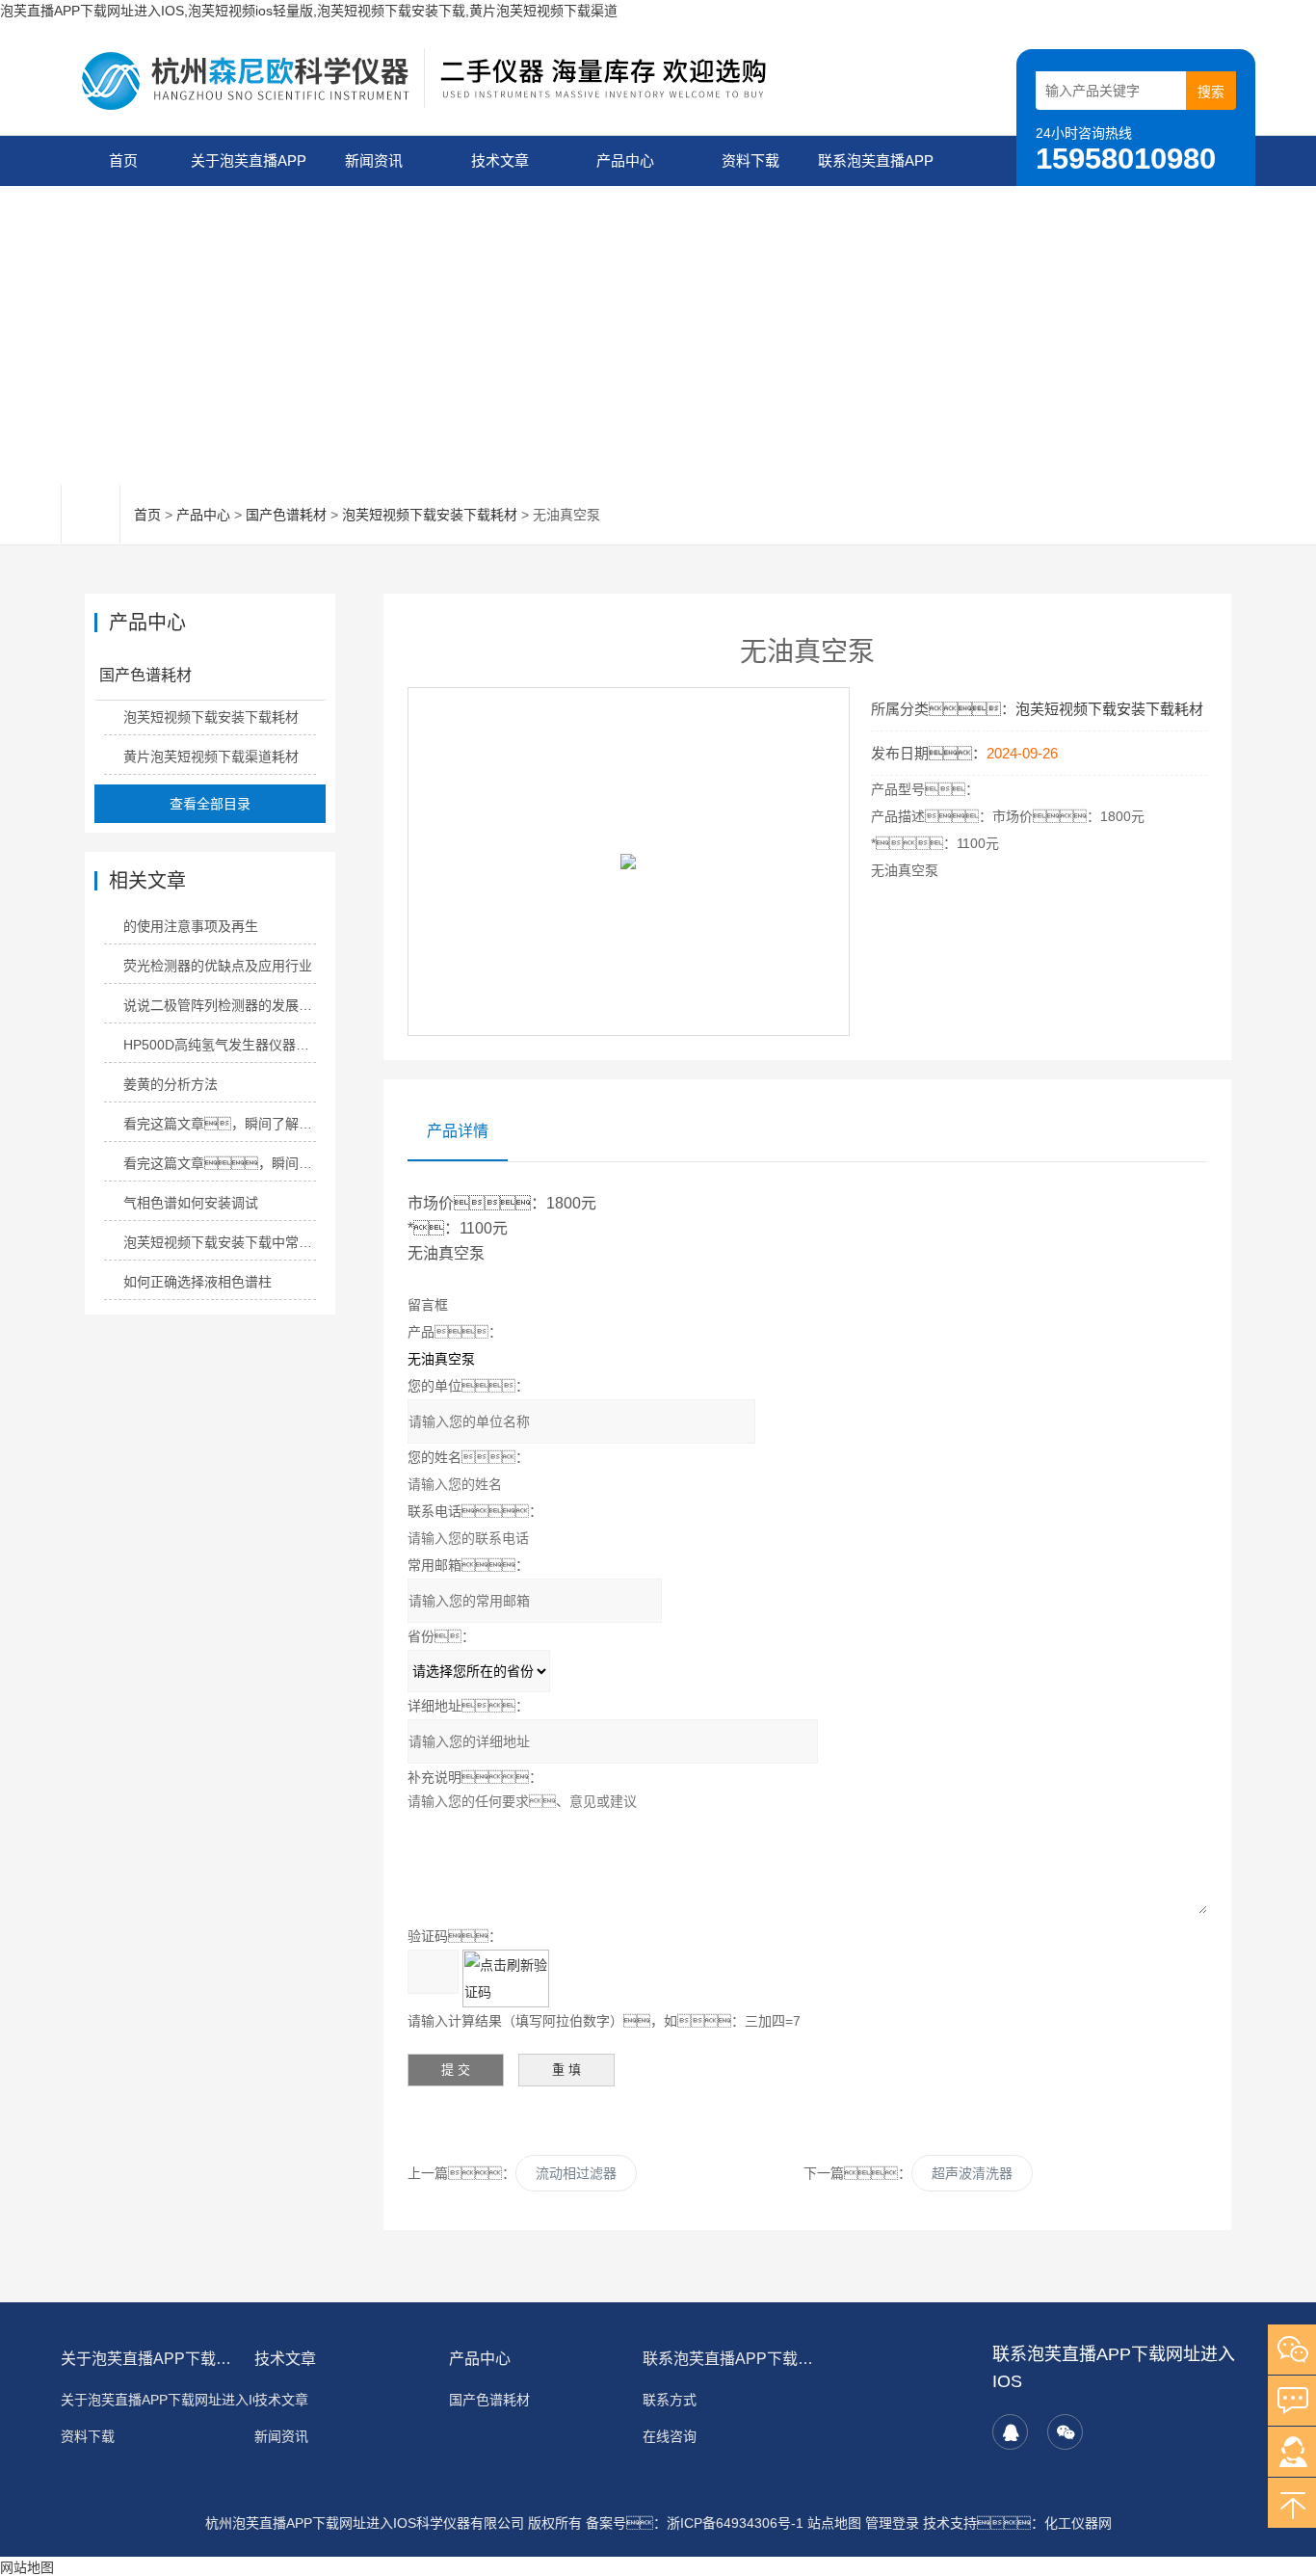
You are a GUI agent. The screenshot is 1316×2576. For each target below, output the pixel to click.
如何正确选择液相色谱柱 (197, 1282)
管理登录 (892, 2523)
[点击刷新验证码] (506, 1978)
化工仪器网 (1078, 2523)
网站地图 (27, 2567)
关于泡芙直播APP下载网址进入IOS (249, 169)
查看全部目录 (210, 804)
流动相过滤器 (576, 2173)
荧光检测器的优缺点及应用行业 (218, 966)
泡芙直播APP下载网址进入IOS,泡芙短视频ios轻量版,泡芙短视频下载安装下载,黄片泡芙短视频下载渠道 (309, 11)
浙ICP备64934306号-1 (735, 2523)
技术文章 (500, 160)
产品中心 (625, 160)
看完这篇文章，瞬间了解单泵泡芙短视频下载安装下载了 (219, 1124)
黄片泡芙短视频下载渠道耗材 (211, 757)
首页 (123, 160)
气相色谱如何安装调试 (191, 1203)
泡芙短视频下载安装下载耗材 (430, 515)
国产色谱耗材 (286, 515)
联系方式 (670, 2400)
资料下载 (750, 160)
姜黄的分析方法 (171, 1084)
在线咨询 (670, 2436)
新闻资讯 (374, 160)
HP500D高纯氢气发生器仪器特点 (219, 1045)
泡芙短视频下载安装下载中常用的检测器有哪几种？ (219, 1242)
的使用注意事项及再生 (191, 926)
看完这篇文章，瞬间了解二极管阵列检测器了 (219, 1163)
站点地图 (834, 2523)
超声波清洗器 (972, 2173)
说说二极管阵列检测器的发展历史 (219, 1005)
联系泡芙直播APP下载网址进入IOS (876, 169)
